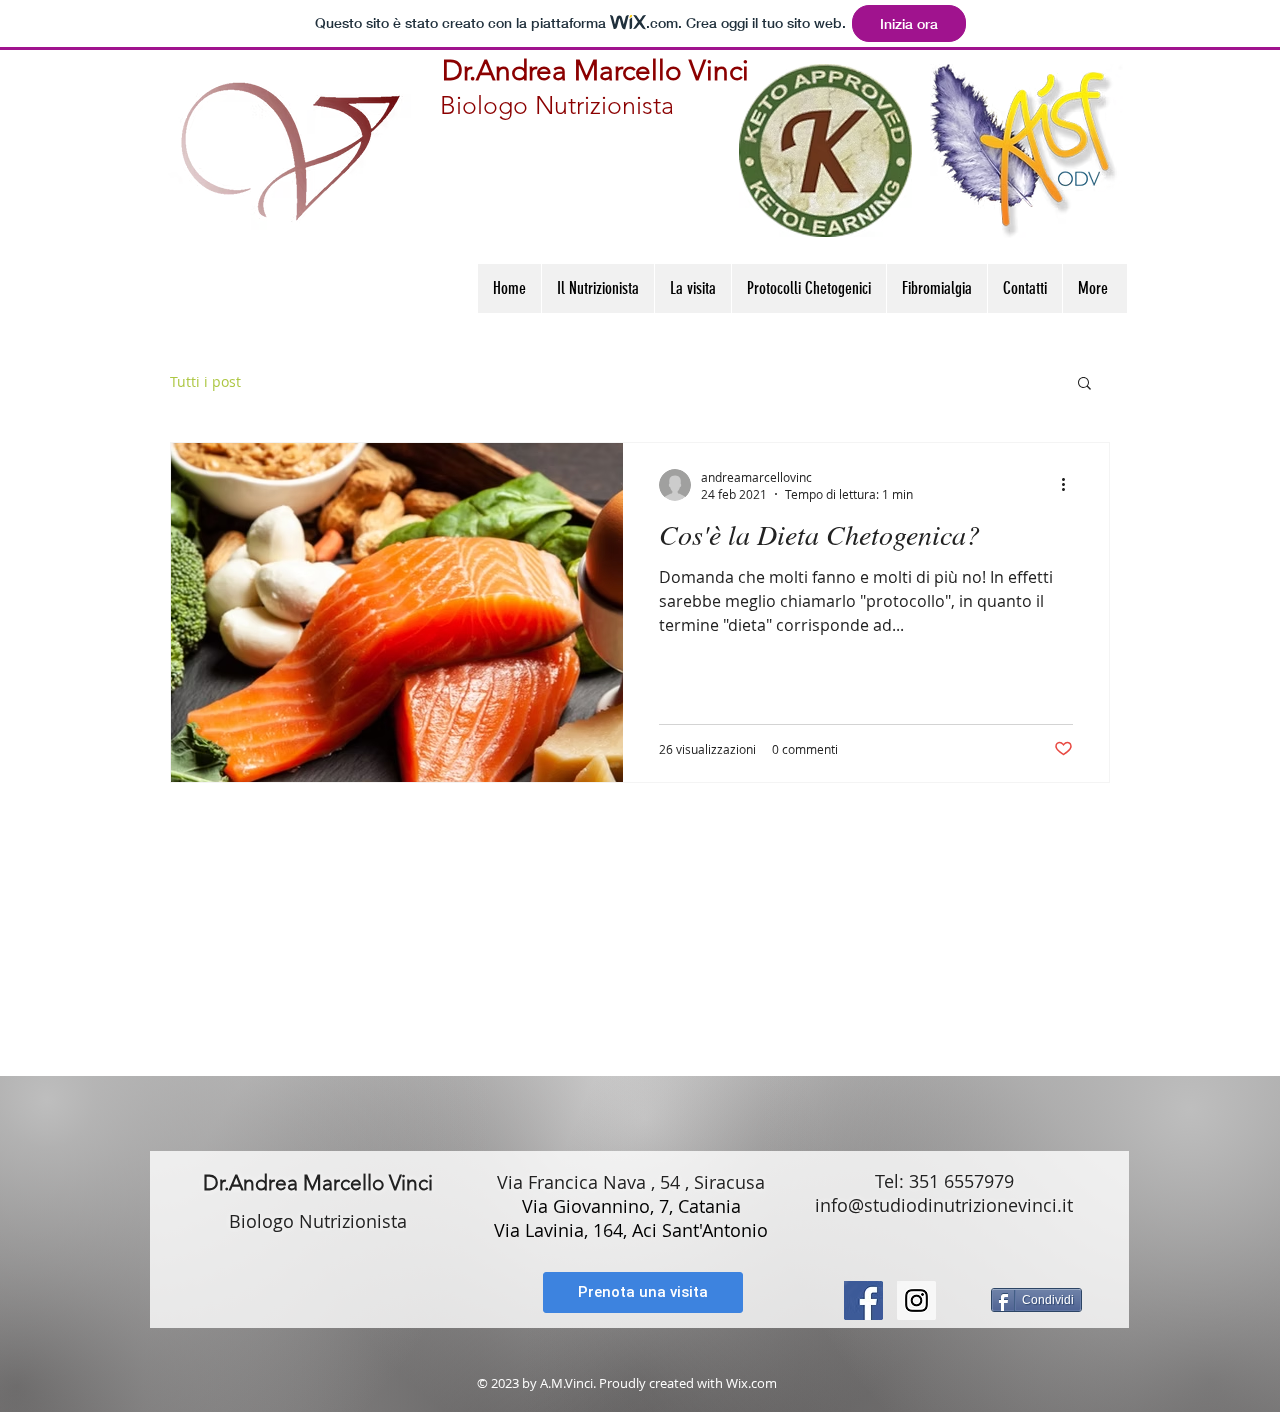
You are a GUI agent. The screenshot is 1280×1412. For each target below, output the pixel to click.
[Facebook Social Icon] (863, 1300)
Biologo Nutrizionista (557, 105)
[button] (1084, 384)
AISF (507, 995)
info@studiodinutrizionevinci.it (944, 1205)
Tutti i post (205, 381)
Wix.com (751, 1383)
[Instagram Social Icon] (916, 1300)
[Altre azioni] (1070, 485)
